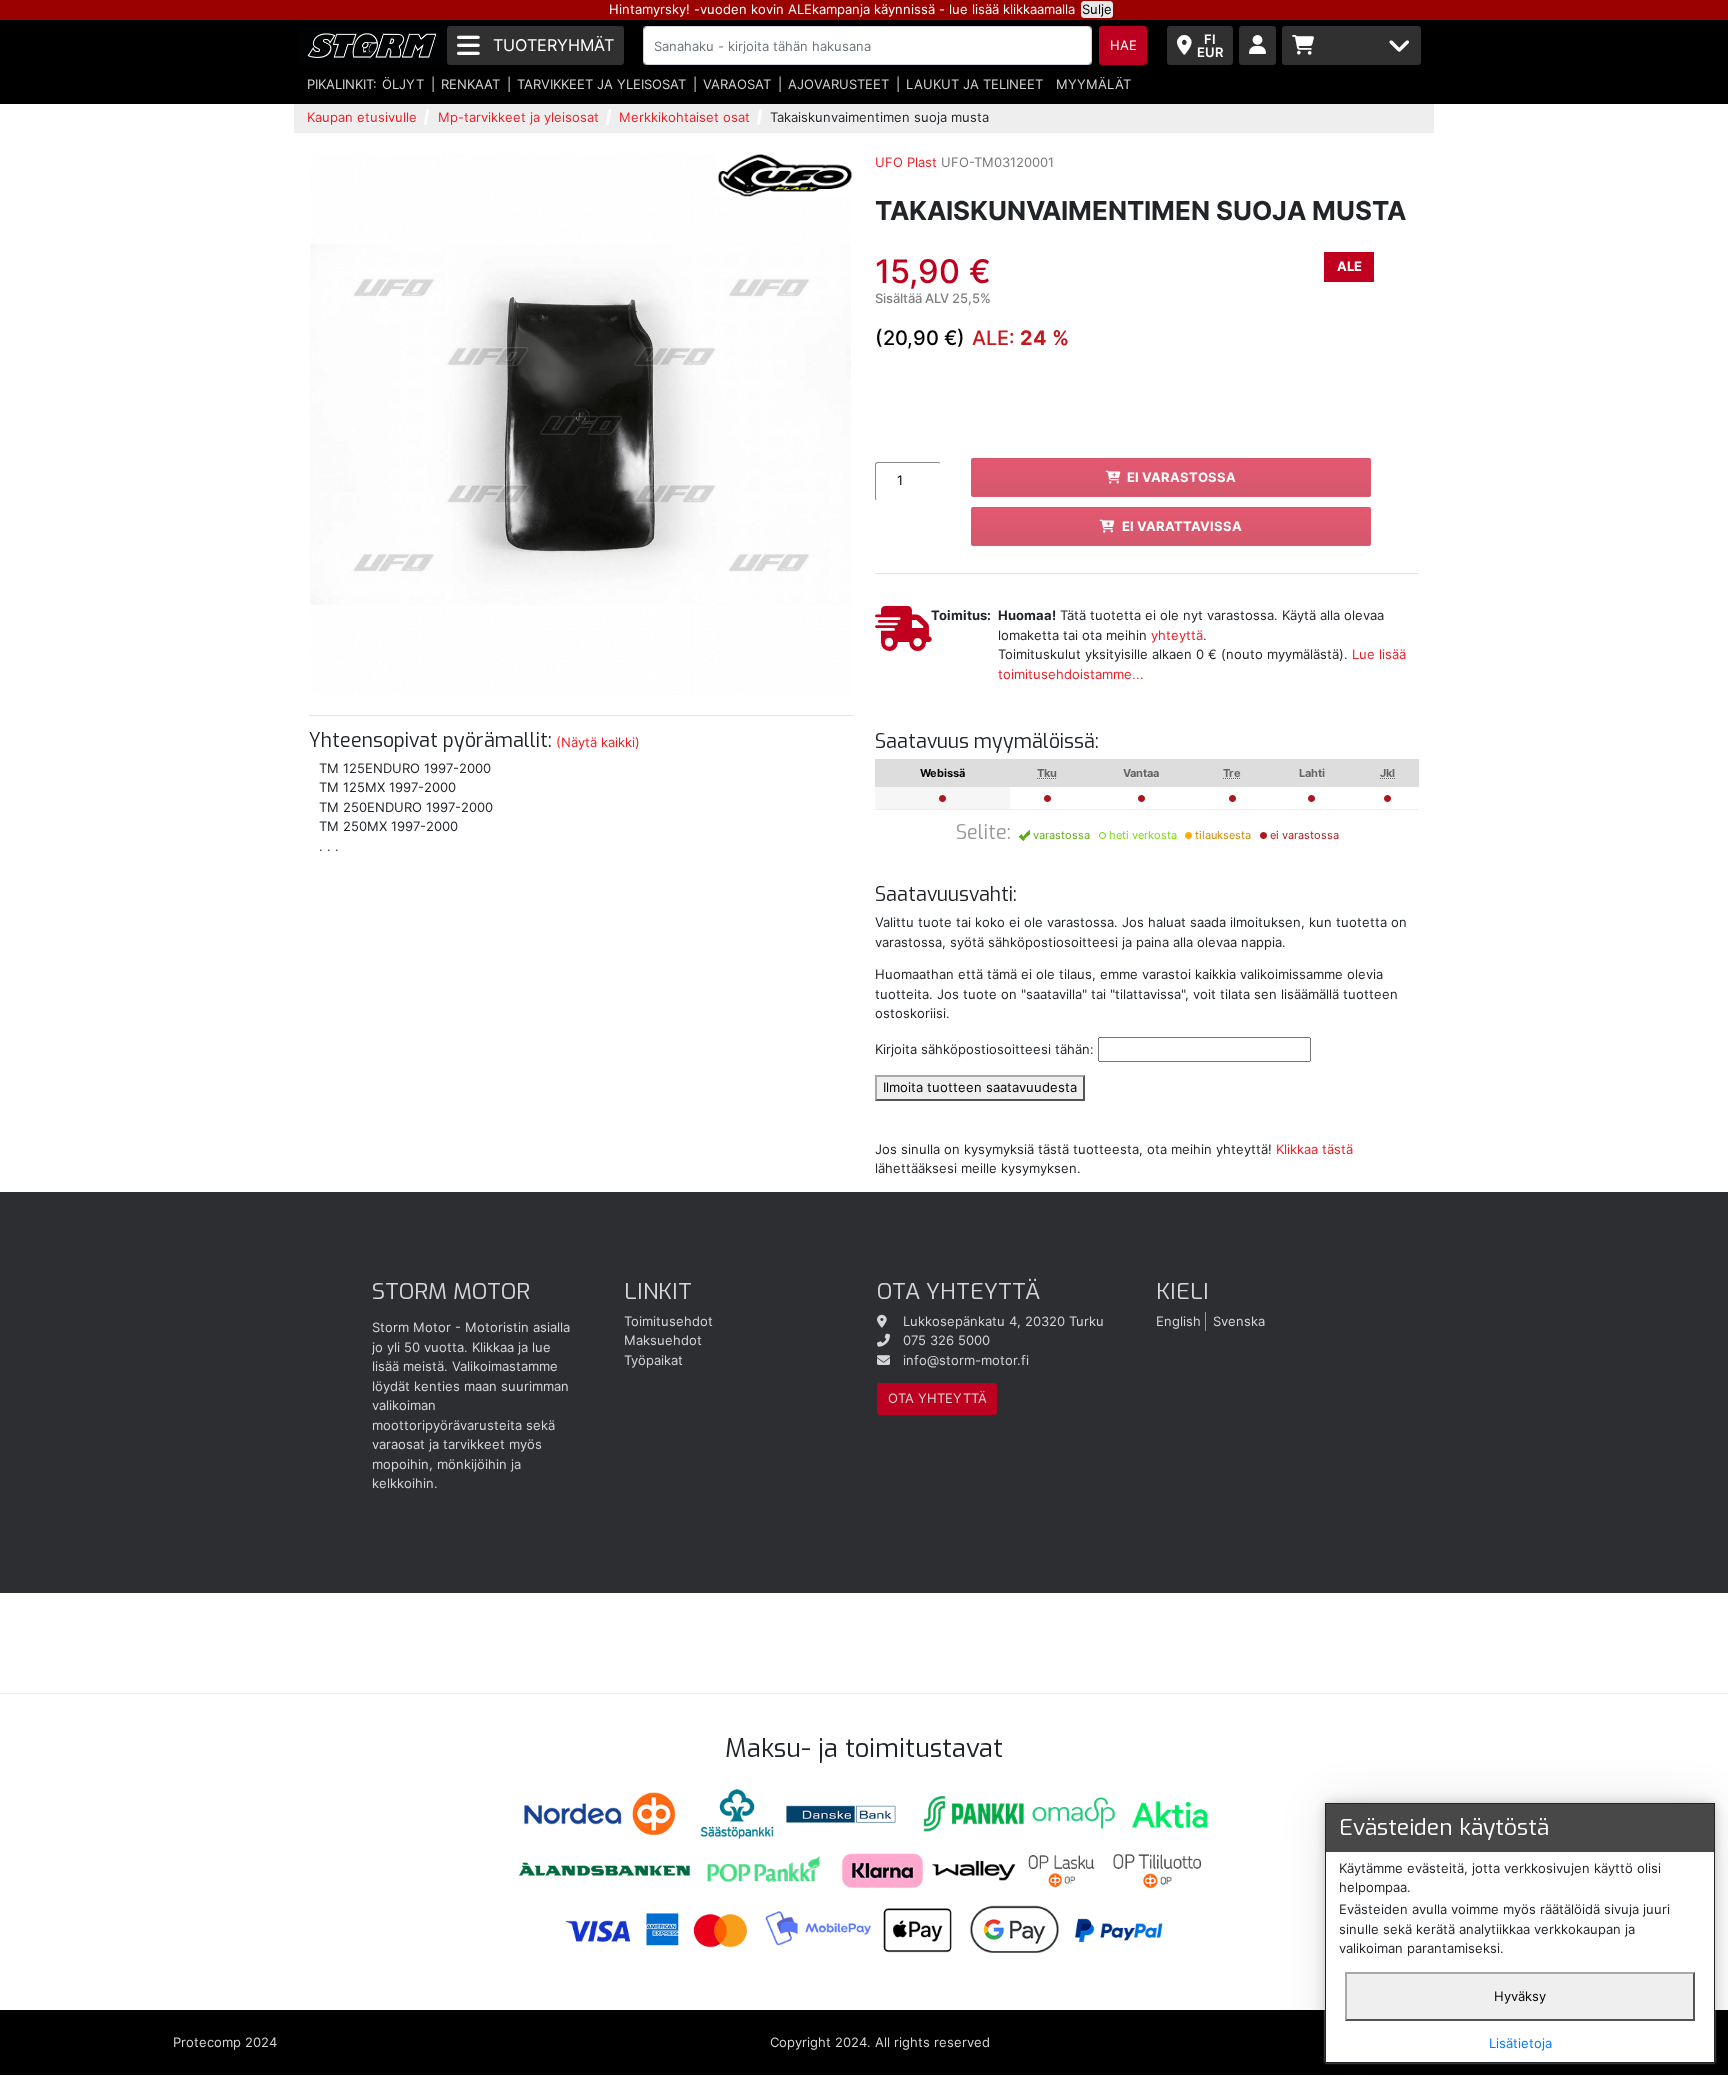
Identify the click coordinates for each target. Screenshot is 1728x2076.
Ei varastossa (1181, 477)
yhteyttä (1177, 635)
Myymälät (1093, 84)
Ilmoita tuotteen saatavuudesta (980, 1087)
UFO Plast (906, 162)
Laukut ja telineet (974, 84)
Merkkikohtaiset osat (684, 117)
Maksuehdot (663, 1340)
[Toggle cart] (1351, 45)
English (1178, 1321)
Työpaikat (653, 1360)
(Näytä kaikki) (598, 742)
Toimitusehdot (668, 1321)
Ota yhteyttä (937, 1398)
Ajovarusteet (838, 84)
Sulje (1097, 9)
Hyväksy (1520, 1996)
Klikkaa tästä (1314, 1149)
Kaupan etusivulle (362, 117)
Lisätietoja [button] (1520, 2043)
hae (1123, 45)
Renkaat (470, 84)
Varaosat (737, 84)
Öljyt (403, 84)
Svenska (1239, 1321)
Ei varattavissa (1182, 526)
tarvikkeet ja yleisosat (601, 84)
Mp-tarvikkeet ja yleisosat (518, 117)
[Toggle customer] (1257, 45)
